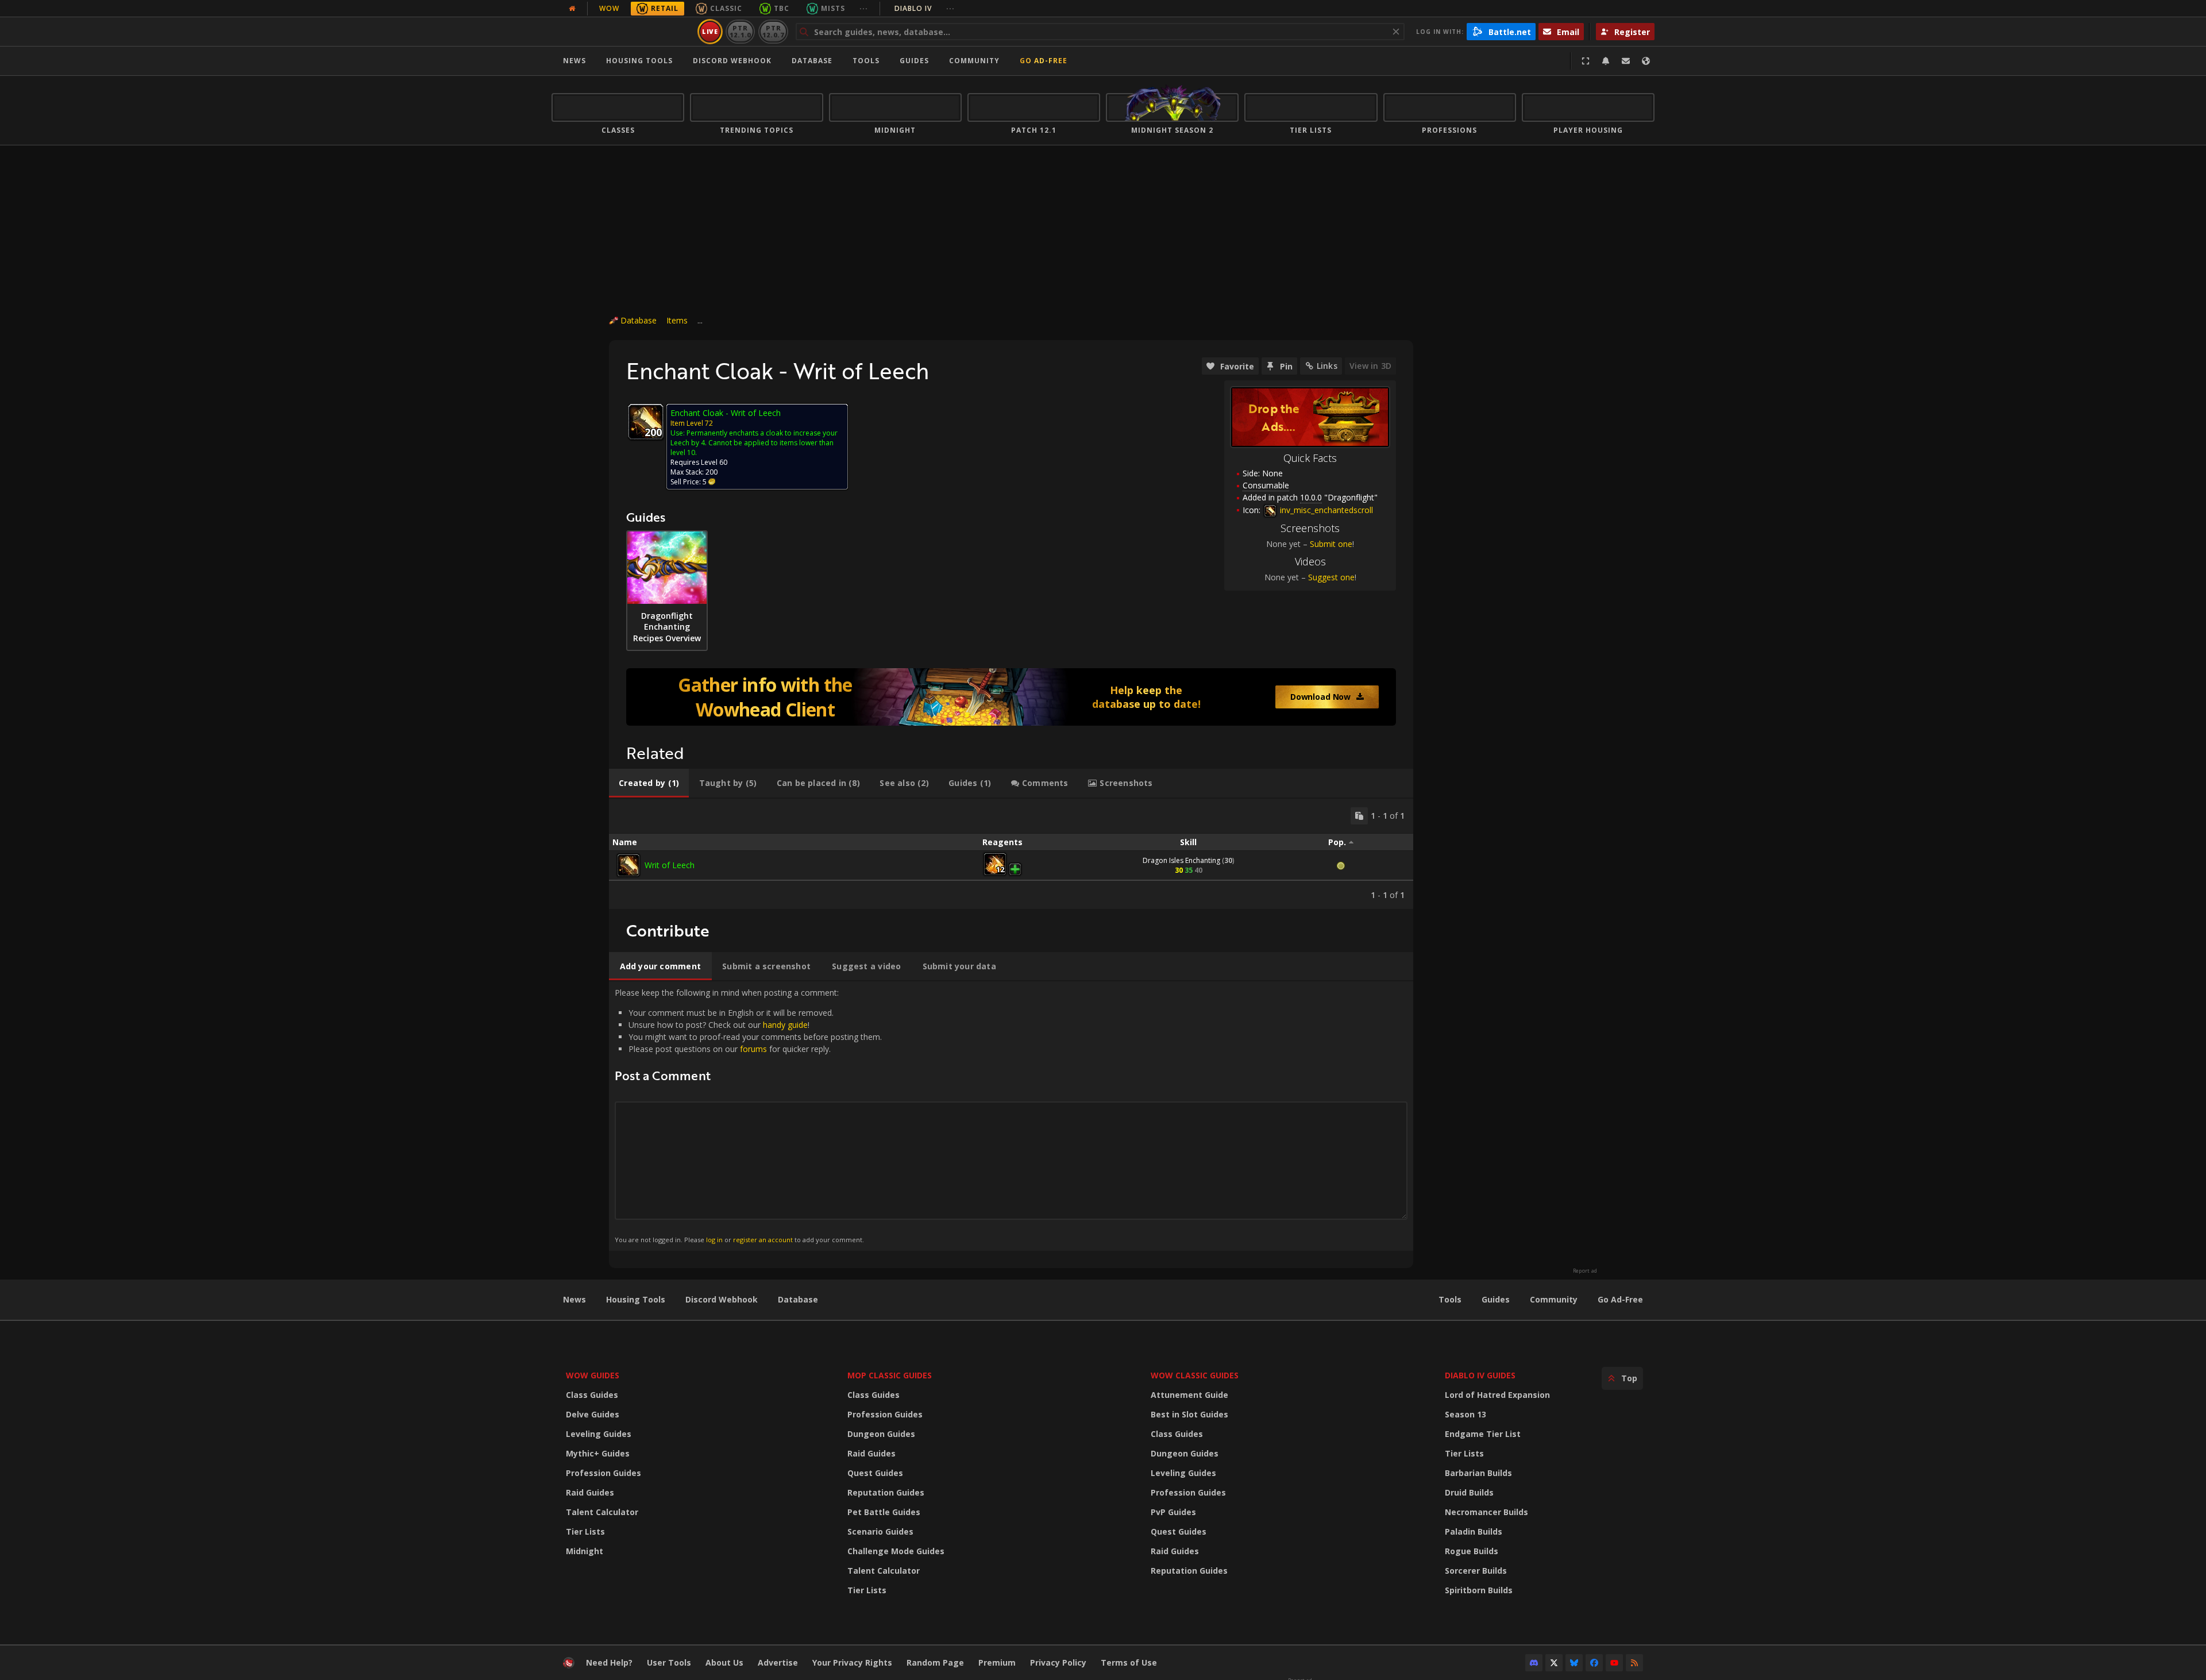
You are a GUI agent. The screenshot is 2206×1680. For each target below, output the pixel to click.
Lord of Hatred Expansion (1497, 1395)
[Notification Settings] (1606, 61)
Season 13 (1465, 1414)
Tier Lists (585, 1531)
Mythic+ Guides (598, 1453)
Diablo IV (925, 8)
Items (677, 320)
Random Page (935, 1662)
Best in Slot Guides (1189, 1414)
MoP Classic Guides (890, 1375)
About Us (724, 1662)
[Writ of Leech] (628, 865)
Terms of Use (1129, 1662)
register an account (763, 1240)
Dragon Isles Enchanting (1181, 860)
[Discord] (1534, 1663)
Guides (914, 61)
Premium (997, 1662)
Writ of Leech (670, 865)
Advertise (778, 1662)
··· (864, 8)
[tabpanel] (1011, 854)
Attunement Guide (1189, 1395)
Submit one (1331, 544)
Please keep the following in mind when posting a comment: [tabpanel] (748, 1115)
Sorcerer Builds (1476, 1571)
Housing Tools (636, 1299)
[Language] (1646, 61)
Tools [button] (866, 61)
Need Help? (609, 1662)
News (574, 61)
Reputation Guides (886, 1492)
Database (812, 61)
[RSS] (1634, 1663)
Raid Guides (590, 1492)
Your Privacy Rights (852, 1662)
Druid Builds (1469, 1492)
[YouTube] (1614, 1663)
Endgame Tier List (1483, 1434)
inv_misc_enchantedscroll (1325, 510)
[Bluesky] (1574, 1663)
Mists (833, 8)
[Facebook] (1594, 1663)
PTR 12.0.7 (773, 31)
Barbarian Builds (1478, 1473)
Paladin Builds (1474, 1531)
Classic (726, 8)
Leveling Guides (599, 1434)
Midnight (585, 1551)
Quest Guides (875, 1473)
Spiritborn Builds (1479, 1590)
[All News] (572, 9)
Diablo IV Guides (1480, 1375)
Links (1327, 366)
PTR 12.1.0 (740, 31)
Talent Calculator (602, 1512)
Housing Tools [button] (639, 61)
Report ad (1585, 1271)
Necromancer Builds (1486, 1512)
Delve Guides (593, 1414)
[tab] (649, 783)
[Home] (622, 32)
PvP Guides (1173, 1512)
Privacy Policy (1058, 1662)
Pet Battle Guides (884, 1512)
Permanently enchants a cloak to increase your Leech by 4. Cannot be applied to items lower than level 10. (754, 443)
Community (974, 61)
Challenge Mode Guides (896, 1551)
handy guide (785, 1025)
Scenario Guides (880, 1531)
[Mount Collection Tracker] (1011, 697)
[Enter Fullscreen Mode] (1586, 61)
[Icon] (646, 422)
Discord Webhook (732, 61)
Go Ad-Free (1044, 61)
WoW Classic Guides (1195, 1375)
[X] (1554, 1663)
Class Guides (592, 1395)
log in (714, 1240)
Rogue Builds (1472, 1551)
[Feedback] (1626, 61)
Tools (1450, 1299)
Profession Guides (603, 1473)
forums (753, 1049)
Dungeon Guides (881, 1434)
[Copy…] (1359, 816)
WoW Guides (593, 1375)
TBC (782, 8)
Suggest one (1331, 577)
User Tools (669, 1662)
